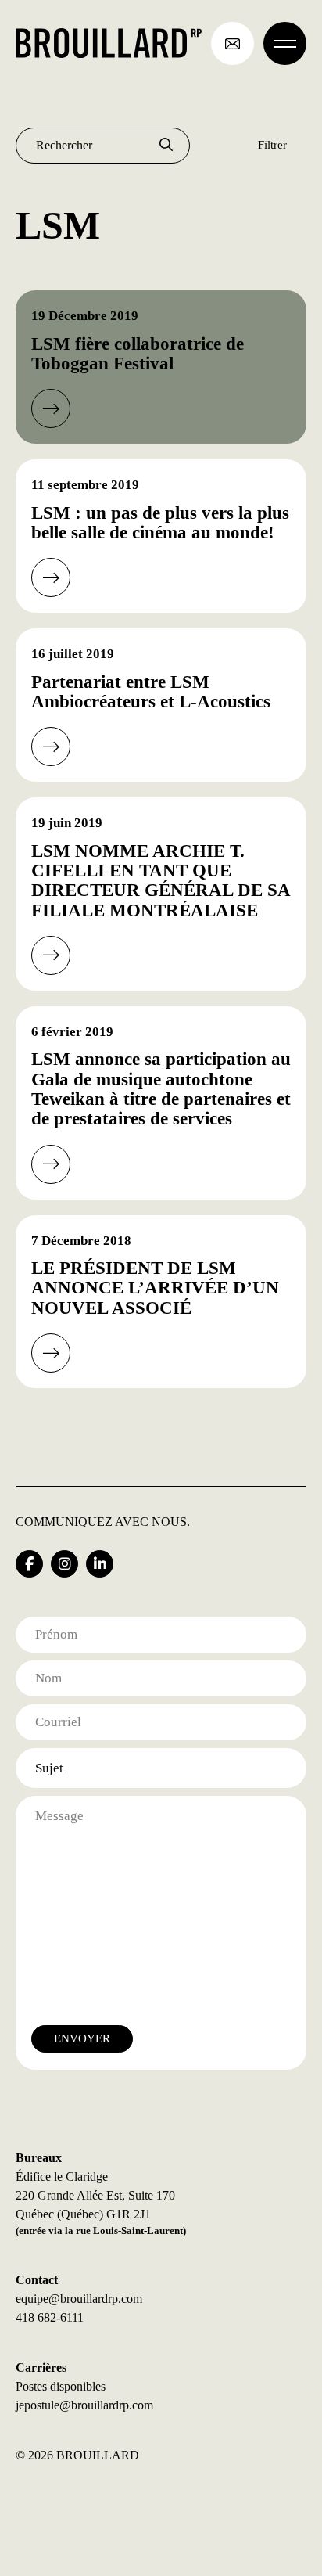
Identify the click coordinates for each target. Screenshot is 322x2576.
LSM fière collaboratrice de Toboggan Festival (138, 354)
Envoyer (82, 2038)
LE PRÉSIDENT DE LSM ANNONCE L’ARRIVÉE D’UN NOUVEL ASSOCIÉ (155, 1288)
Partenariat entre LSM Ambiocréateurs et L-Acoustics (151, 692)
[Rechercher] (166, 146)
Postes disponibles (61, 2386)
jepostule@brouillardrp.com (84, 2405)
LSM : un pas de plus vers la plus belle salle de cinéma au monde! (160, 523)
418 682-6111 (50, 2317)
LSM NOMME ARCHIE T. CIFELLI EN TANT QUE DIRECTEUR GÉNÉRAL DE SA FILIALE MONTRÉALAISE (161, 881)
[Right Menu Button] (285, 43)
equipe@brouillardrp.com (79, 2299)
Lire (51, 408)
